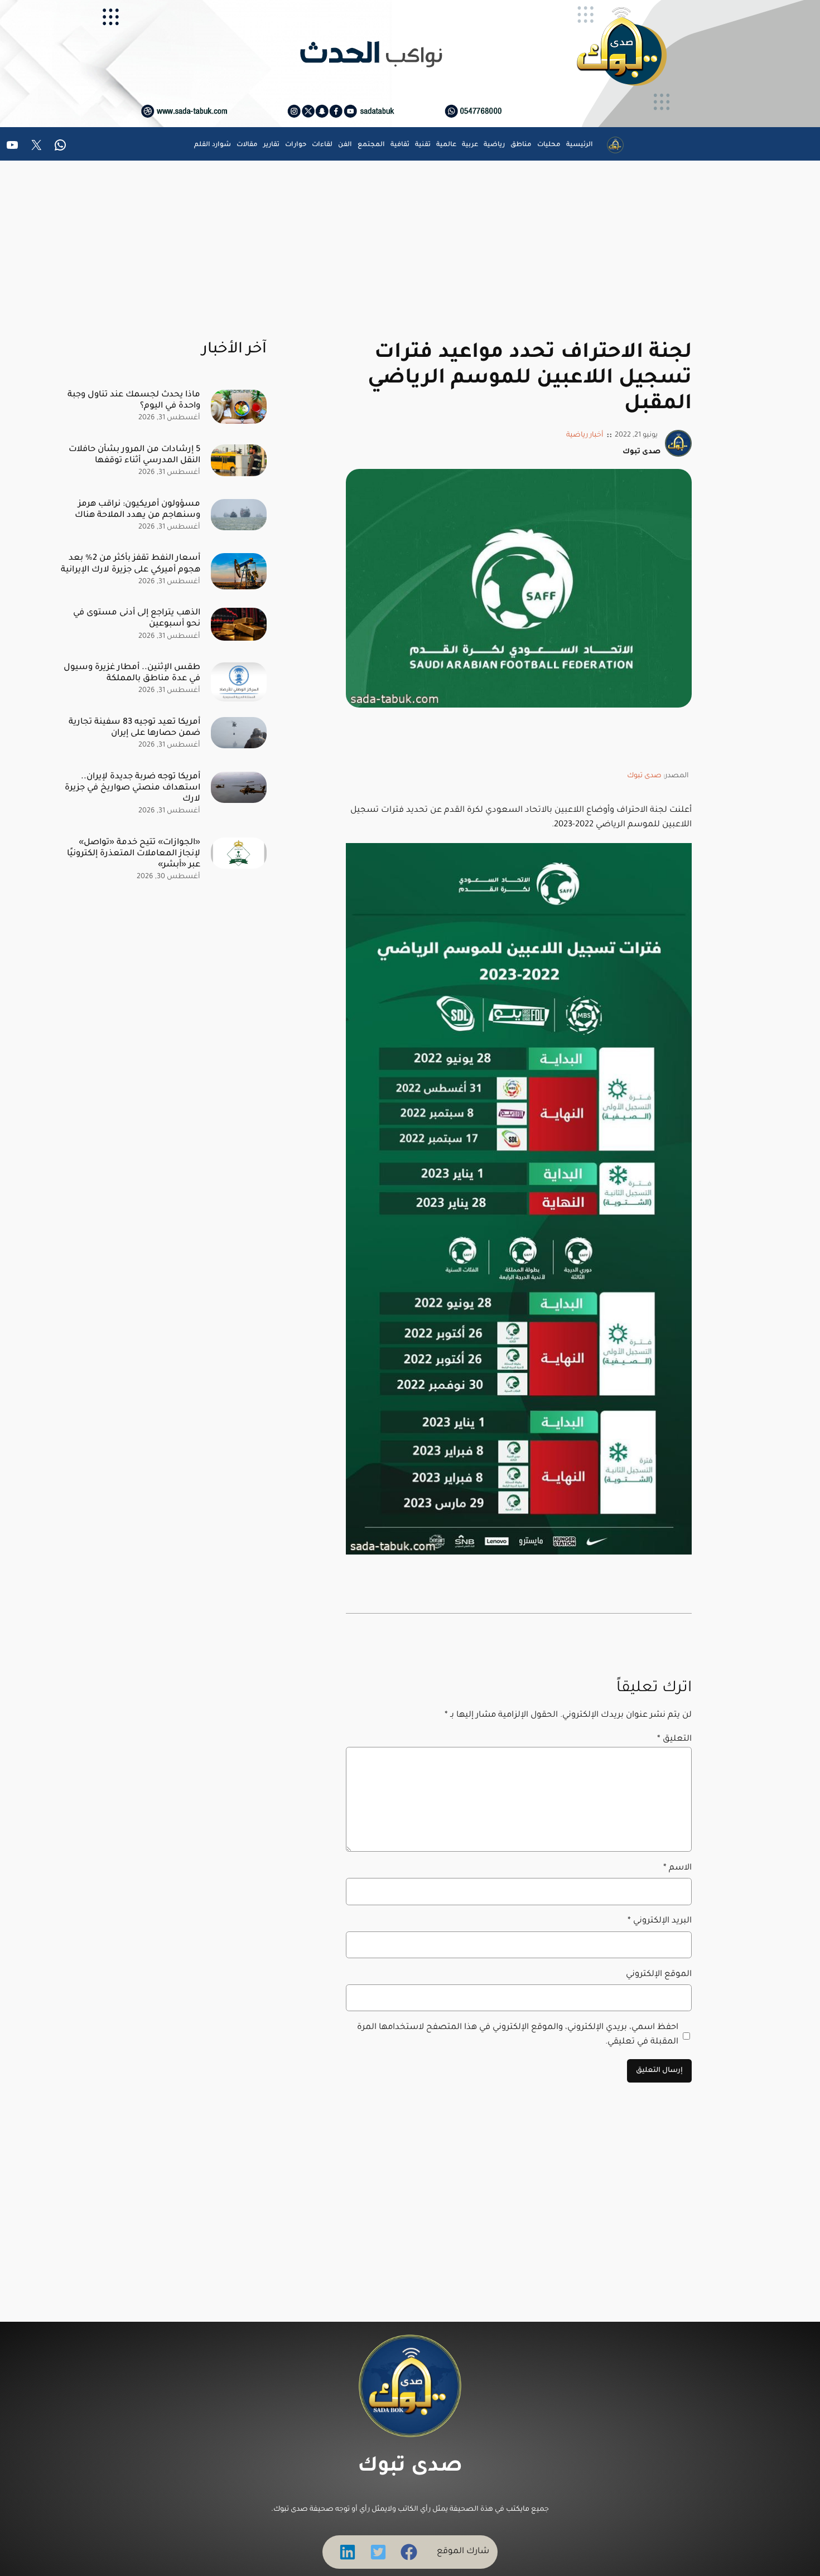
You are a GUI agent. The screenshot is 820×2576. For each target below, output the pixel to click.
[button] (409, 2552)
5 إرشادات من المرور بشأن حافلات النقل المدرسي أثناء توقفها (134, 455)
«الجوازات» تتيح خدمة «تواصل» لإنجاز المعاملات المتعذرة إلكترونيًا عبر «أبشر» (134, 854)
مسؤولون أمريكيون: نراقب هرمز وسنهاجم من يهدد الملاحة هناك (138, 510)
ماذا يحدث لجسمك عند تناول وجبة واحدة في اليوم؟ (134, 401)
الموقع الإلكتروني (659, 1975)
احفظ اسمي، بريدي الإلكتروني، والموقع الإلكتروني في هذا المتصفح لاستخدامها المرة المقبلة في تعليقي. (518, 2035)
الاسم (677, 1868)
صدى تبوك (644, 776)
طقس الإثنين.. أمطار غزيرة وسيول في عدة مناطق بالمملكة (132, 673)
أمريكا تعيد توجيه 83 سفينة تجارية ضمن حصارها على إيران (134, 728)
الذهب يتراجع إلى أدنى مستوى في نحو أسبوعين (137, 619)
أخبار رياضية (585, 435)
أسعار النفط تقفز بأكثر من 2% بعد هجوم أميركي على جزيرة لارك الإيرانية (131, 564)
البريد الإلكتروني (660, 1921)
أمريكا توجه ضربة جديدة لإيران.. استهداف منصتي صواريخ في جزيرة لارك (132, 788)
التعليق (674, 1739)
